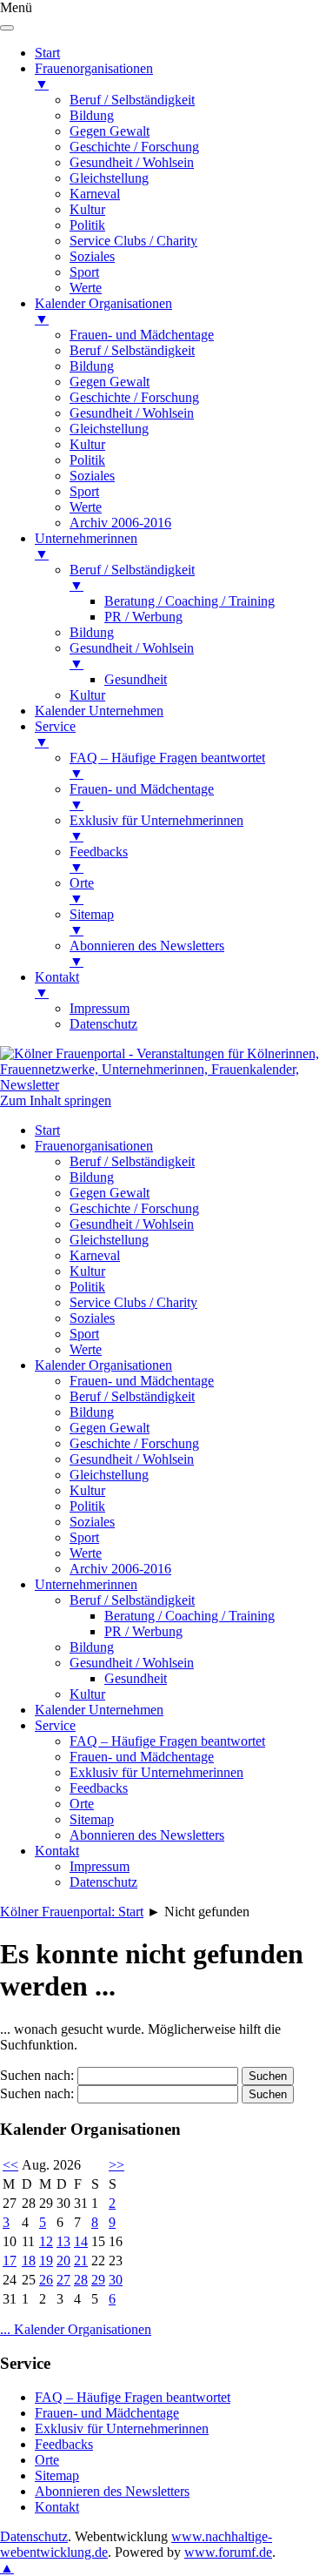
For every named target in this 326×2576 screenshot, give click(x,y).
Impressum (100, 1866)
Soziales (92, 1318)
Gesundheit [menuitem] (136, 679)
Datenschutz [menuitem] (103, 1024)
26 (46, 2280)
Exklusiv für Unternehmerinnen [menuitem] (156, 828)
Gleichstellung (109, 1240)
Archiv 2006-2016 (120, 1569)
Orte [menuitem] (82, 891)
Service (55, 1725)
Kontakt (57, 1851)
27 (63, 2280)
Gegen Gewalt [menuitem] (110, 131)
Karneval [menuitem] (95, 194)
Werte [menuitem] (86, 288)
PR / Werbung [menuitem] (143, 617)
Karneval (95, 1255)
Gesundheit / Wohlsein (132, 1224)
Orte (82, 1804)
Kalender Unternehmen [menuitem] (99, 711)
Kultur (87, 1271)
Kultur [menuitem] (87, 209)
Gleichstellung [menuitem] (109, 178)
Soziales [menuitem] (92, 256)
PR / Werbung (143, 1631)
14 (81, 2241)
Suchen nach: (37, 2075)
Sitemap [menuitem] (92, 922)
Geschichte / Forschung (134, 1208)
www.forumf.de (228, 2552)
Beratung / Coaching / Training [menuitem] (190, 601)
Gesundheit (136, 1678)
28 (81, 2280)
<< (10, 2165)
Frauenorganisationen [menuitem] (94, 76)
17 (10, 2261)
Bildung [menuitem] (92, 115)
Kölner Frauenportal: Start (72, 1912)
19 (46, 2261)
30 (116, 2280)
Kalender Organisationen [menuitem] (103, 311)
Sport (84, 1334)
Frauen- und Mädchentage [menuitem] (142, 335)
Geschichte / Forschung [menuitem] (134, 147)
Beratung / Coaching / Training (190, 1616)
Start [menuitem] (47, 53)
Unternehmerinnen (86, 1584)
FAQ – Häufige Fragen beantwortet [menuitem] (167, 765)
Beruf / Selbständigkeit (132, 1161)
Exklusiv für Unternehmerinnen (156, 1772)
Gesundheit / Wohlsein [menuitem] (132, 162)
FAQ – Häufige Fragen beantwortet (167, 1741)
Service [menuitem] (55, 734)
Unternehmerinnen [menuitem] (86, 546)
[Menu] (7, 28)
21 (81, 2261)
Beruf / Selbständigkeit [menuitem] (132, 100)
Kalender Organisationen (103, 1365)
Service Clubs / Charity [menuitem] (133, 241)
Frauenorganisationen (94, 1146)
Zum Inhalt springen (56, 1100)
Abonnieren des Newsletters (147, 1835)
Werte (86, 1349)
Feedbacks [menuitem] (99, 859)
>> (116, 2165)
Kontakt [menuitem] (57, 985)
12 (46, 2241)
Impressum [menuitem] (100, 1008)
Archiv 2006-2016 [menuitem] (120, 523)
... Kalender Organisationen (76, 2329)
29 (98, 2280)
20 (63, 2261)
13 (63, 2241)
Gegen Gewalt (110, 1193)
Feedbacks (99, 1788)
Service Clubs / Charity (133, 1302)
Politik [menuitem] (87, 225)
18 (29, 2261)
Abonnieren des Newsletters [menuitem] (147, 953)
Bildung (92, 1177)
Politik (87, 1287)
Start (47, 1130)
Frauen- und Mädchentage (142, 1381)
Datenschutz (103, 1882)
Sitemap (92, 1819)
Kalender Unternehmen (99, 1710)
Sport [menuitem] (84, 272)
